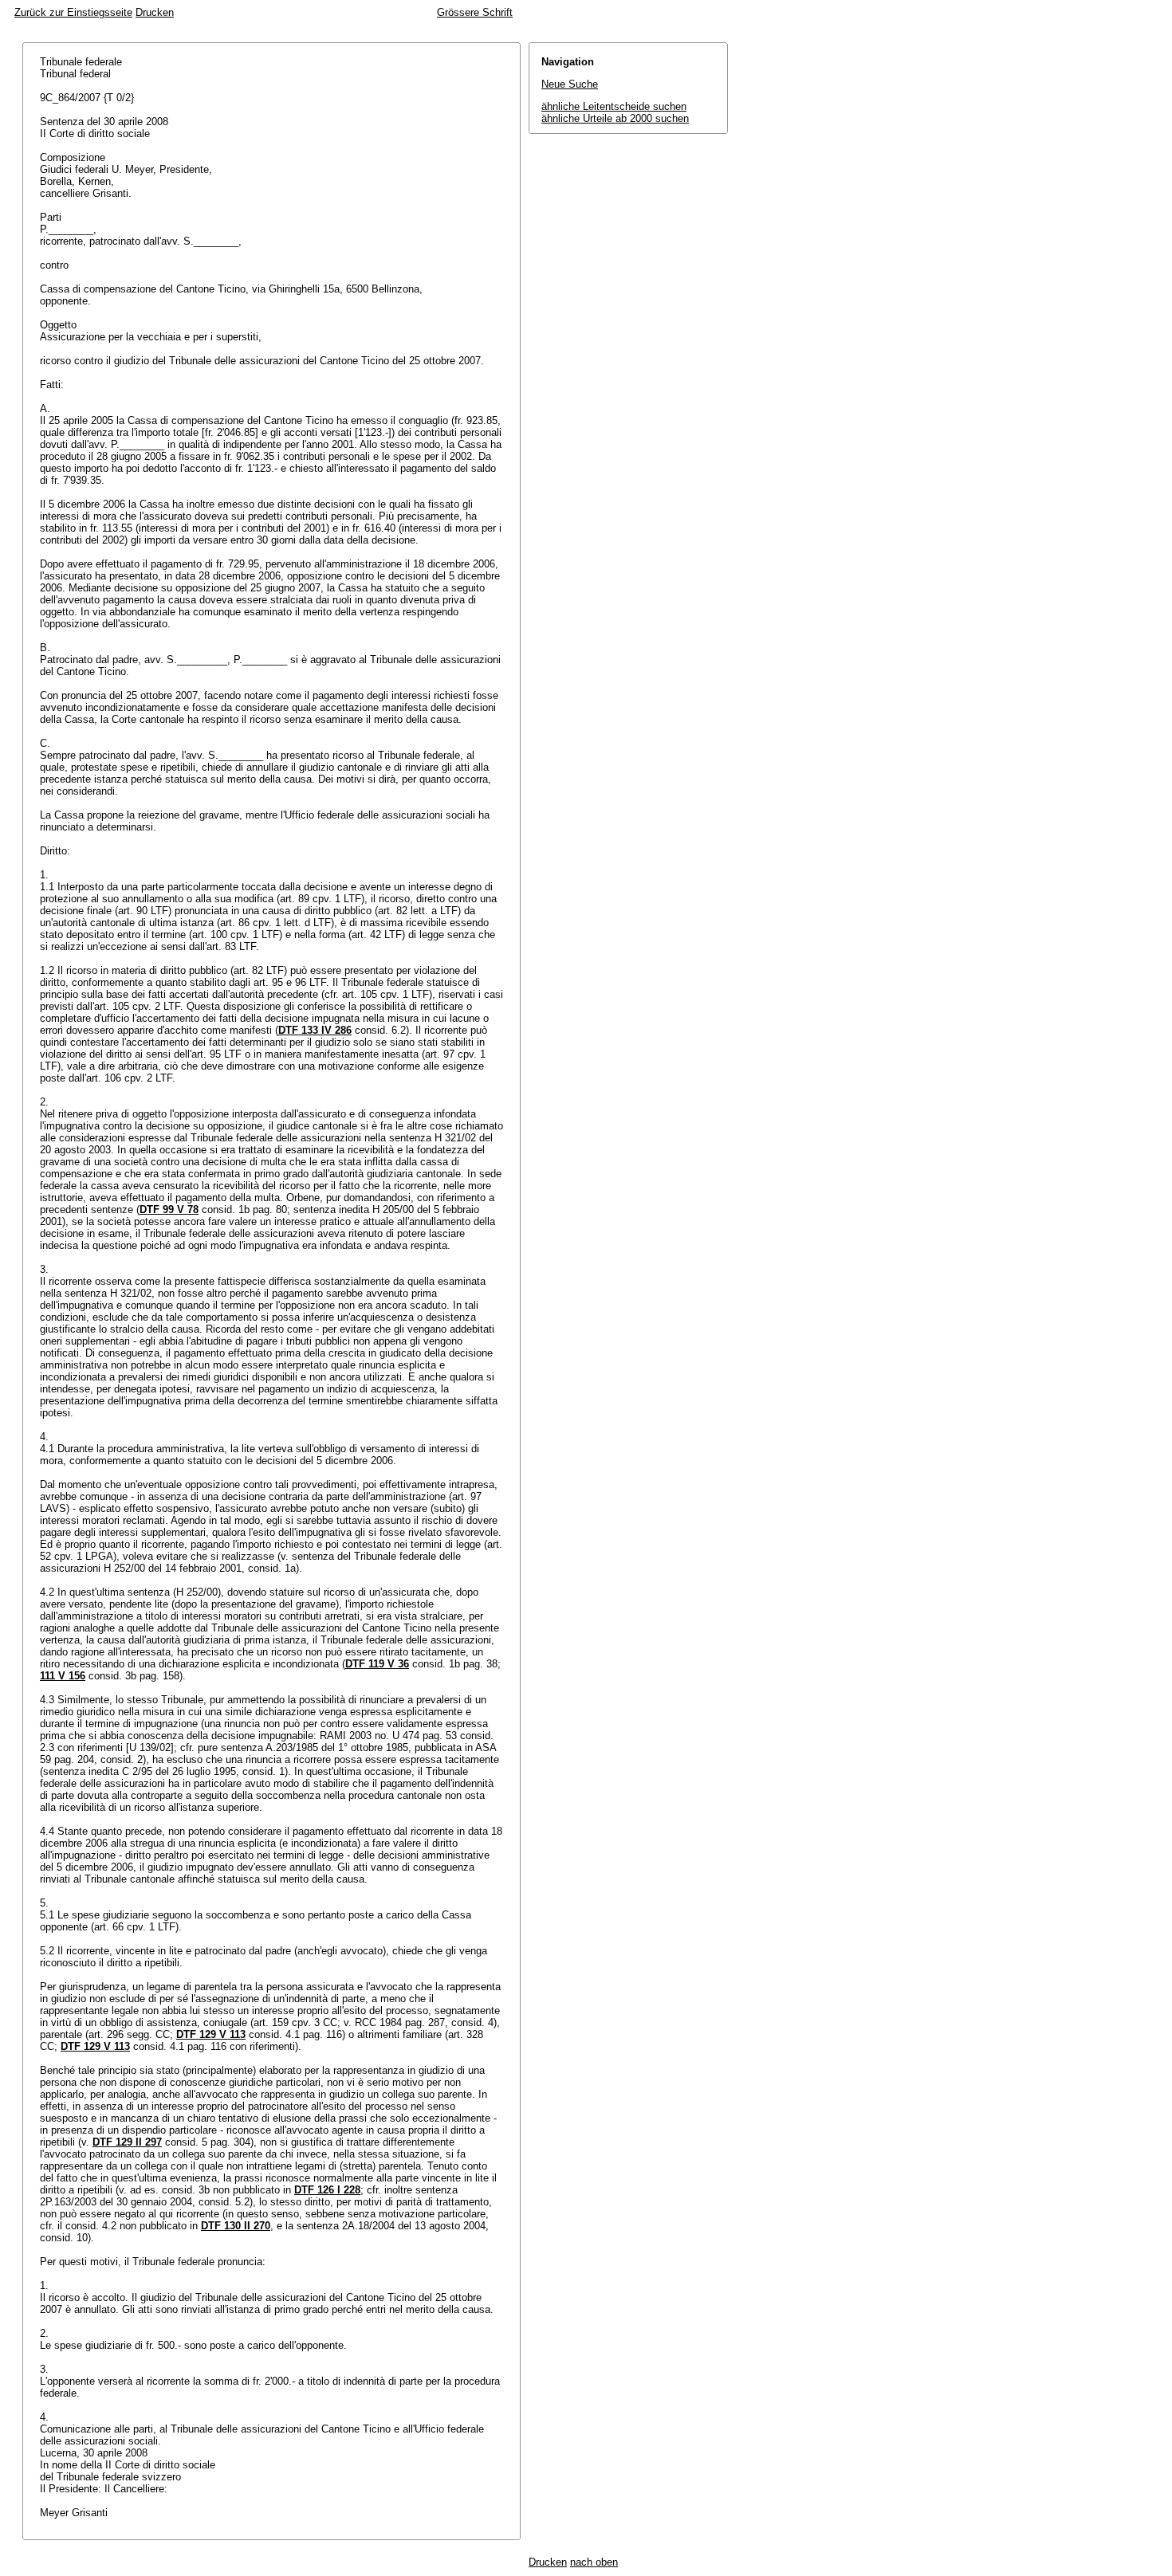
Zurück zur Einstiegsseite (73, 12)
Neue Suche (570, 84)
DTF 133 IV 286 (315, 1030)
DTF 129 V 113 (211, 2034)
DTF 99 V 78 (169, 1209)
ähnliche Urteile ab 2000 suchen (615, 118)
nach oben (594, 2562)
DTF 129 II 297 (127, 2142)
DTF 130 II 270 (236, 2226)
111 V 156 (63, 1676)
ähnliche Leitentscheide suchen (614, 106)
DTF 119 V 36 (377, 1664)
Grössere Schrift (475, 12)
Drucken (155, 12)
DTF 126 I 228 (327, 2190)
